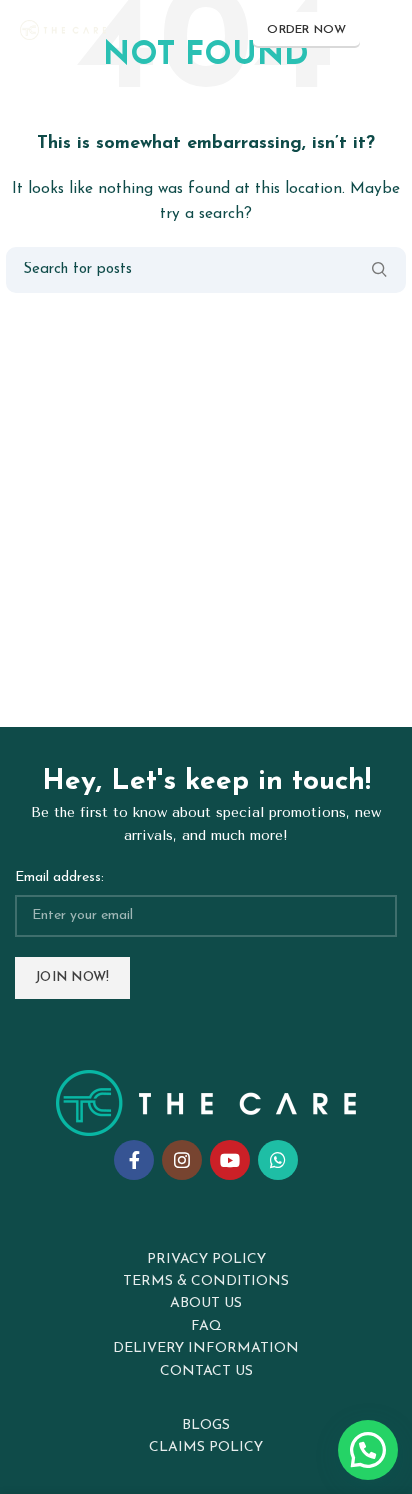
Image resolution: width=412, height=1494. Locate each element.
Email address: (59, 877)
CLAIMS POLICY (206, 1447)
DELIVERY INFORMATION (206, 1348)
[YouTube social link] (230, 1160)
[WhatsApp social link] (278, 1160)
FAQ (206, 1326)
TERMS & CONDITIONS (206, 1281)
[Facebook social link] (134, 1160)
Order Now (306, 30)
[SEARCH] (379, 270)
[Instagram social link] (182, 1160)
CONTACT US (206, 1371)
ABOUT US (206, 1303)
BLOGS (206, 1425)
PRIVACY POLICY (206, 1259)
